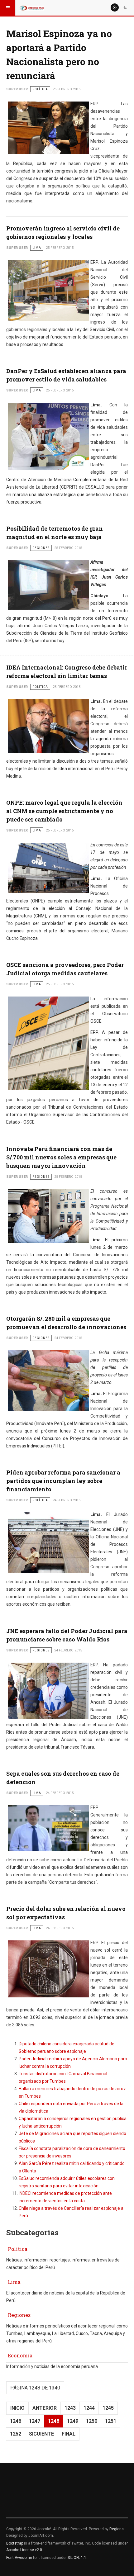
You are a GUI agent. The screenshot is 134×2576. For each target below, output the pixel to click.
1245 (108, 2408)
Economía (20, 2355)
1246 (16, 2421)
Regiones (19, 2315)
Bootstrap (15, 2543)
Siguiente (41, 2434)
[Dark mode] (125, 7)
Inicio (17, 2408)
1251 (111, 2421)
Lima (14, 2282)
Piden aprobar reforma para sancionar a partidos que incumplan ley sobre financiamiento (63, 1481)
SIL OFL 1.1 (77, 2558)
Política (18, 2249)
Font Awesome (19, 2558)
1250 (92, 2421)
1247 (35, 2421)
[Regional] (32, 8)
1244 (89, 2408)
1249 (73, 2421)
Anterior (45, 2408)
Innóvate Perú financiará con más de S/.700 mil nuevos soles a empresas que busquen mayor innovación (61, 1157)
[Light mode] (115, 7)
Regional (117, 2529)
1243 (70, 2408)
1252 (16, 2434)
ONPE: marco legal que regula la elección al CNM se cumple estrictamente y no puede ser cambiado (64, 811)
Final (69, 2434)
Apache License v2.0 (24, 2550)
